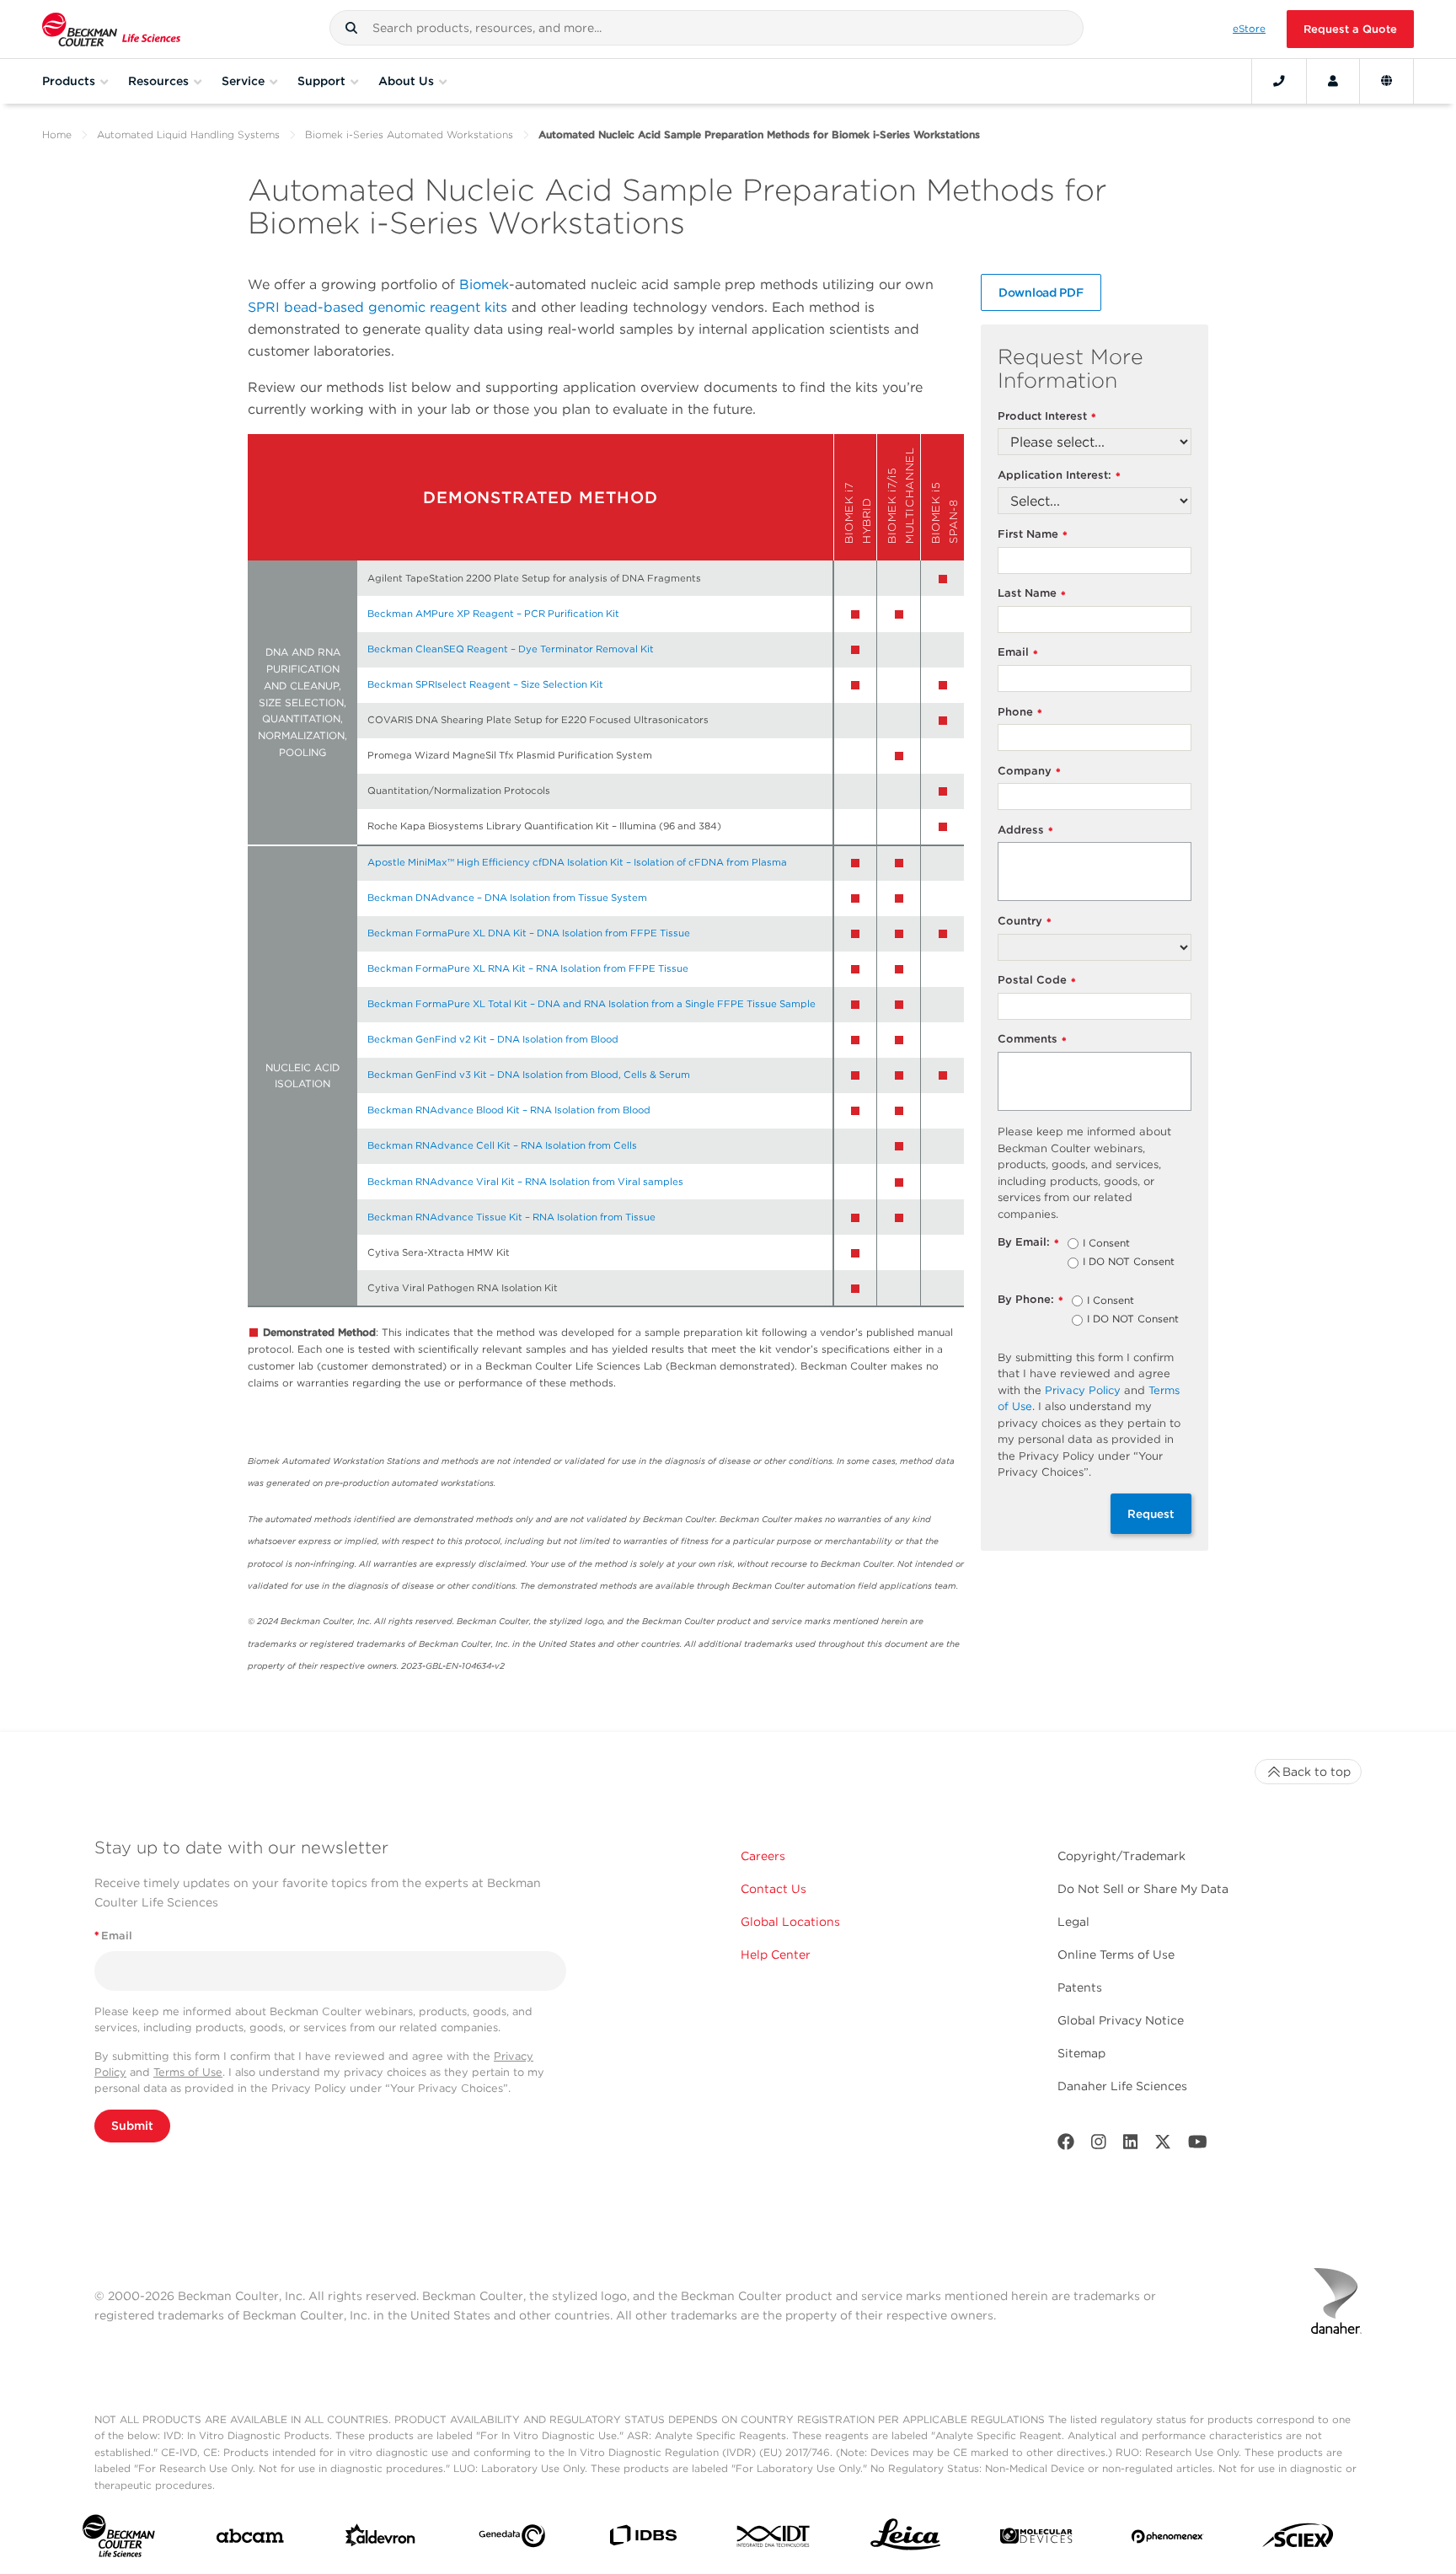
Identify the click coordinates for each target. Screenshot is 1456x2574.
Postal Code (1037, 981)
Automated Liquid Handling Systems (188, 134)
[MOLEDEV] (1036, 2539)
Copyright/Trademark (1121, 1856)
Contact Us (773, 1889)
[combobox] (707, 28)
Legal (1073, 1922)
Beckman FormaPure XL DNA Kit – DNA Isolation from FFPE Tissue (529, 933)
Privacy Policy (1083, 1390)
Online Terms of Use (1116, 1955)
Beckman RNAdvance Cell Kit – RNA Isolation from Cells (502, 1145)
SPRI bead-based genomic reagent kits (377, 307)
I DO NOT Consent (1129, 1263)
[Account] (1333, 81)
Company (1029, 772)
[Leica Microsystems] (905, 2539)
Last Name (1032, 594)
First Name (1033, 535)
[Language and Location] (1386, 81)
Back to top (1317, 1772)
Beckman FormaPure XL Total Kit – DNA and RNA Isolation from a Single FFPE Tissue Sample (591, 1004)
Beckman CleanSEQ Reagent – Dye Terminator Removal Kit (511, 649)
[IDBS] (642, 2539)
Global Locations (790, 1922)
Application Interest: (1059, 476)
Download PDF (1041, 292)
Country (1025, 922)
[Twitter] (1163, 2145)
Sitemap (1081, 2053)
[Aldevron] (380, 2539)
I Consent (1106, 1244)
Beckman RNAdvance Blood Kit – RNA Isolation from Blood (509, 1110)
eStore (1249, 29)
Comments (1032, 1040)
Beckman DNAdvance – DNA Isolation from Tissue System (507, 898)
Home (57, 134)
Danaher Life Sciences (1122, 2086)
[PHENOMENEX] (1167, 2540)
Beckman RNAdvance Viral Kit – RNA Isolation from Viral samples (525, 1182)
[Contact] (1279, 81)
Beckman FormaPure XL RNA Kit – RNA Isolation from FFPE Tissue (528, 968)
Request (1151, 1514)
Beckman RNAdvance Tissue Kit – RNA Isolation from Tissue (511, 1217)
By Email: (1028, 1243)
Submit (132, 2126)
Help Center (776, 1955)
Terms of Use (188, 2072)
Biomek (484, 284)
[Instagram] (1099, 2145)
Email (1018, 653)
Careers (763, 1856)
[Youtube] (1198, 2145)
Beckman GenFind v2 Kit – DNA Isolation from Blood (493, 1039)
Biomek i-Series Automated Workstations (409, 134)
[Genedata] (512, 2539)
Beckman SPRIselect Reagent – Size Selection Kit (485, 684)
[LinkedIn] (1131, 2145)
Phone (1020, 713)
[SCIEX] (1298, 2539)
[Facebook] (1066, 2145)
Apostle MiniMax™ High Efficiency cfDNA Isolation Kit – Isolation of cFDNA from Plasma (577, 862)
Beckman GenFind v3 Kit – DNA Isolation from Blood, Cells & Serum (529, 1075)
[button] (351, 28)
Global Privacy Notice (1121, 2020)
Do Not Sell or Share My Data (1143, 1889)
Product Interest (1047, 417)
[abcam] (250, 2539)
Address (1025, 831)
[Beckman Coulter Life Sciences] (111, 29)
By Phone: (1030, 1300)
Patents (1080, 1987)
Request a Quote (1350, 29)
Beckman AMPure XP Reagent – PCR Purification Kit (493, 614)
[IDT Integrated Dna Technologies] (774, 2539)
